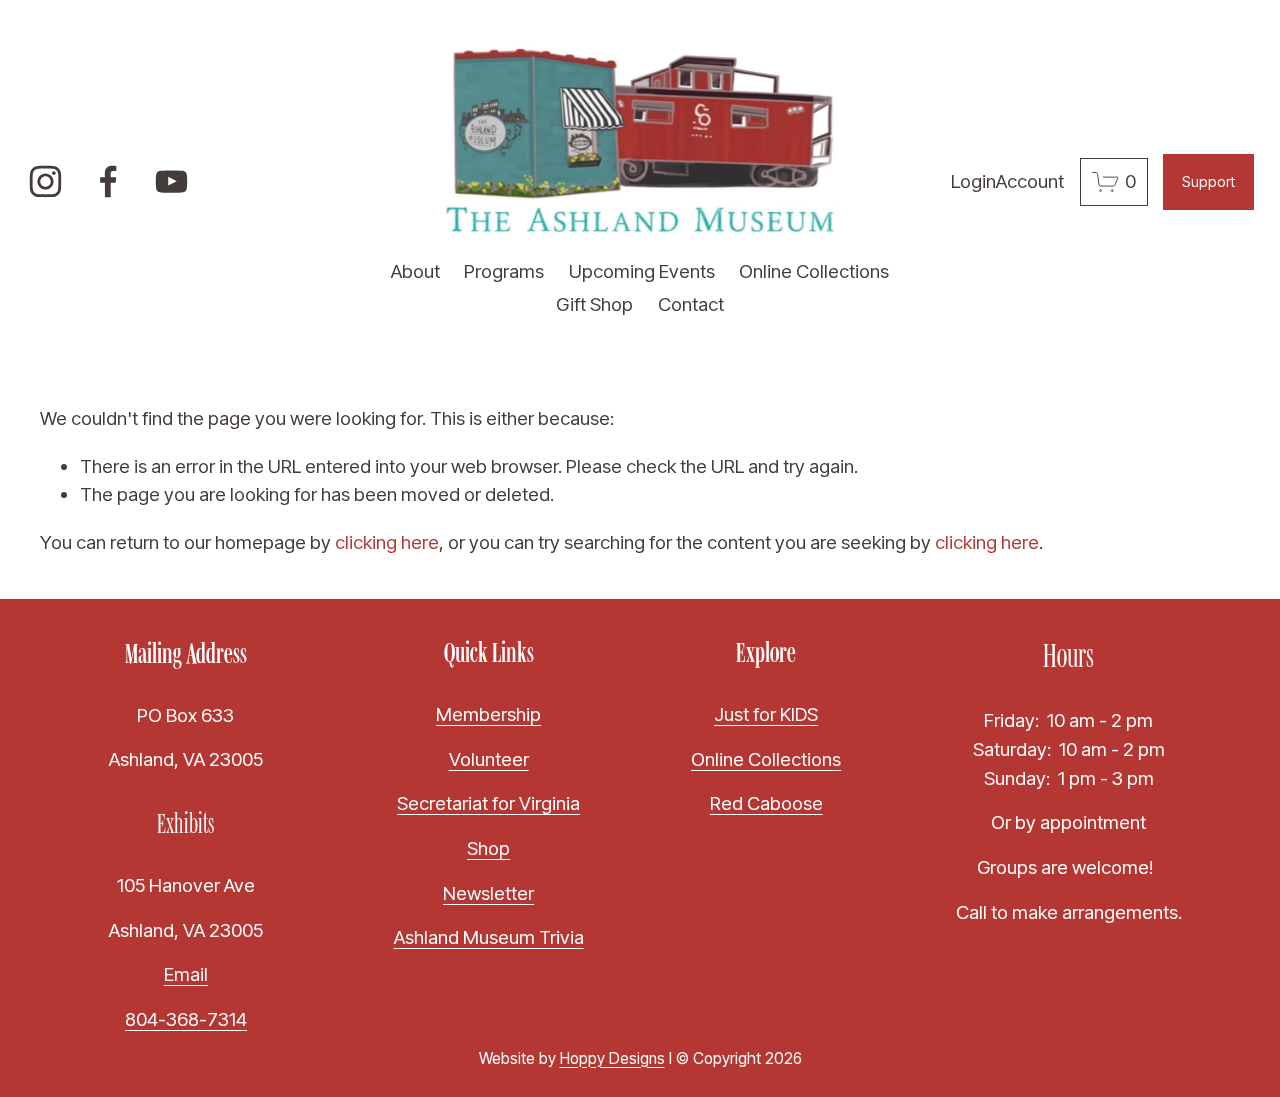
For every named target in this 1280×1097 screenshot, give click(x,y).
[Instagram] (45, 181)
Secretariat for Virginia (488, 803)
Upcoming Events (642, 271)
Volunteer (489, 759)
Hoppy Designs (612, 1058)
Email (186, 974)
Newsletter (488, 893)
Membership (488, 714)
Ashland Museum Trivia (489, 937)
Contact (691, 304)
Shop (488, 848)
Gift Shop (594, 304)
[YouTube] (171, 181)
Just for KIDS (766, 714)
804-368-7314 (186, 1019)
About (415, 271)
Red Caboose (766, 803)
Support (1208, 181)
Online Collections (814, 271)
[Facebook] (108, 181)
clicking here (387, 542)
